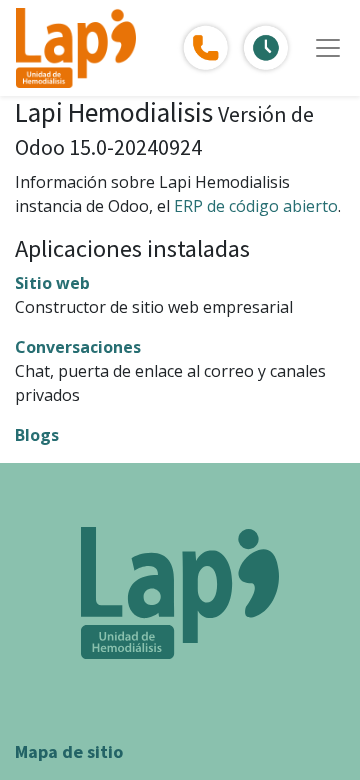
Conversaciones (78, 347)
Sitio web (52, 283)
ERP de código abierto (256, 206)
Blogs (37, 435)
